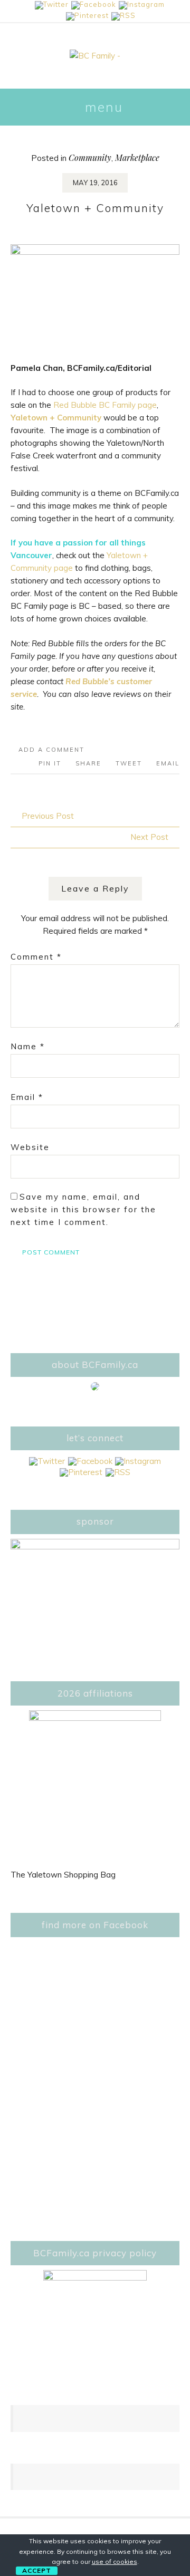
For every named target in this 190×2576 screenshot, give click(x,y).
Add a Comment (51, 750)
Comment (36, 957)
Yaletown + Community (56, 418)
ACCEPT (37, 2570)
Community (90, 157)
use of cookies (115, 2561)
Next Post (149, 837)
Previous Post (48, 816)
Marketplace (137, 157)
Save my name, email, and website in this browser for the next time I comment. (83, 1209)
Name (28, 1046)
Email (27, 1097)
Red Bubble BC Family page (105, 405)
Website (30, 1147)
